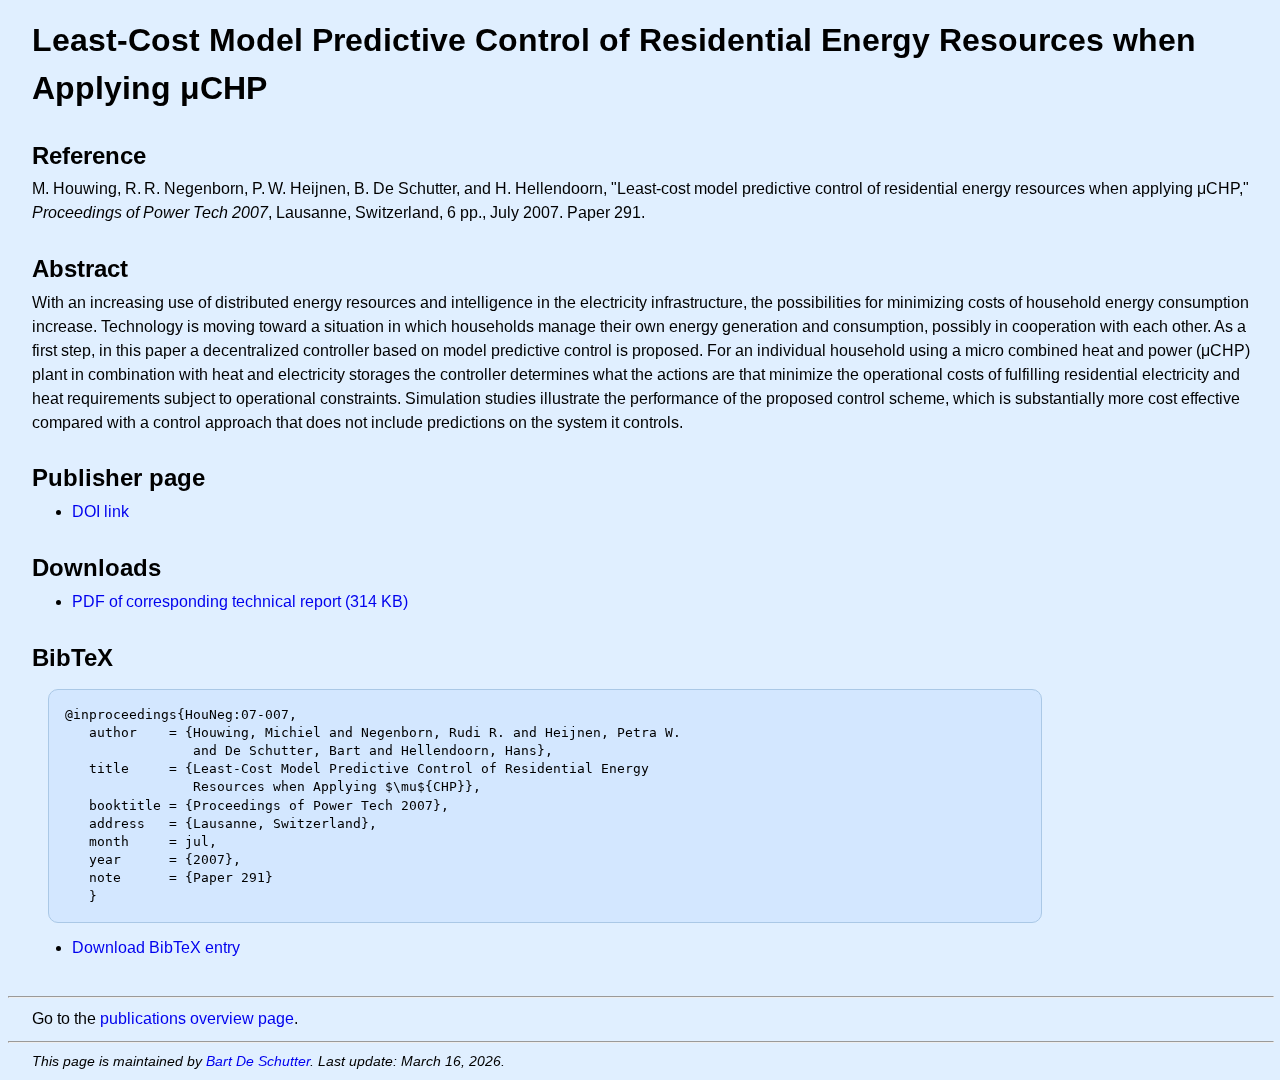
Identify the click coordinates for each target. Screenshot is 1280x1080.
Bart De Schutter (258, 1061)
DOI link (100, 511)
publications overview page (197, 1018)
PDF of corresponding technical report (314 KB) (240, 601)
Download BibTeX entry (156, 947)
